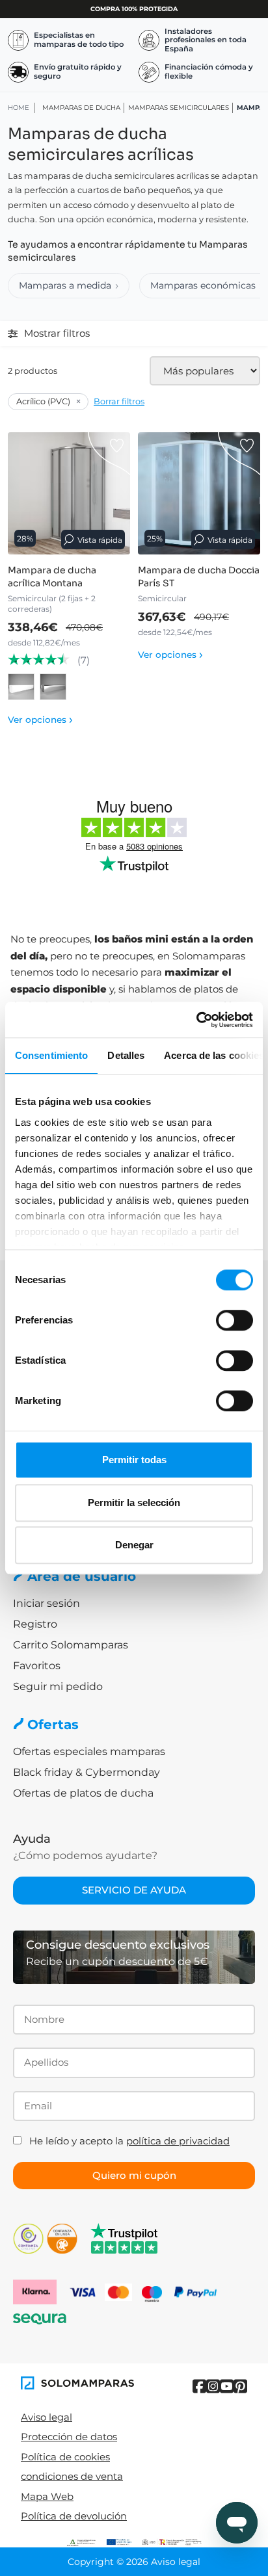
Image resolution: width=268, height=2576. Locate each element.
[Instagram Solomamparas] (213, 2387)
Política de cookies (65, 2457)
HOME (19, 108)
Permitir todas (134, 1460)
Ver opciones (40, 720)
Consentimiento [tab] (51, 1055)
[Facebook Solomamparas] (199, 2387)
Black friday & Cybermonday (87, 1772)
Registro (35, 1624)
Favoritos (37, 1666)
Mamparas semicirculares (179, 108)
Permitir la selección (134, 1503)
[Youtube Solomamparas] (227, 2387)
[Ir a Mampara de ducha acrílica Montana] (69, 493)
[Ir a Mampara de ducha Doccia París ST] (199, 493)
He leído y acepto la (129, 2141)
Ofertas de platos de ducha (83, 1793)
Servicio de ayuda (134, 1890)
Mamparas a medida (65, 285)
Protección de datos (69, 2437)
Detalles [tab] (126, 1055)
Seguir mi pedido (58, 1686)
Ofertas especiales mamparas (89, 1751)
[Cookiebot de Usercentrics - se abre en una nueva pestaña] (196, 1020)
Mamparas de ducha (81, 108)
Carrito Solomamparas (71, 1645)
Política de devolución (74, 2516)
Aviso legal (47, 2417)
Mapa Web (47, 2496)
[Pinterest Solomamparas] (240, 2387)
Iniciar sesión (47, 1603)
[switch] (235, 1320)
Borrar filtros (119, 401)
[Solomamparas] (77, 2383)
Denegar (134, 1545)
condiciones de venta (72, 2476)
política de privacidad (178, 2141)
